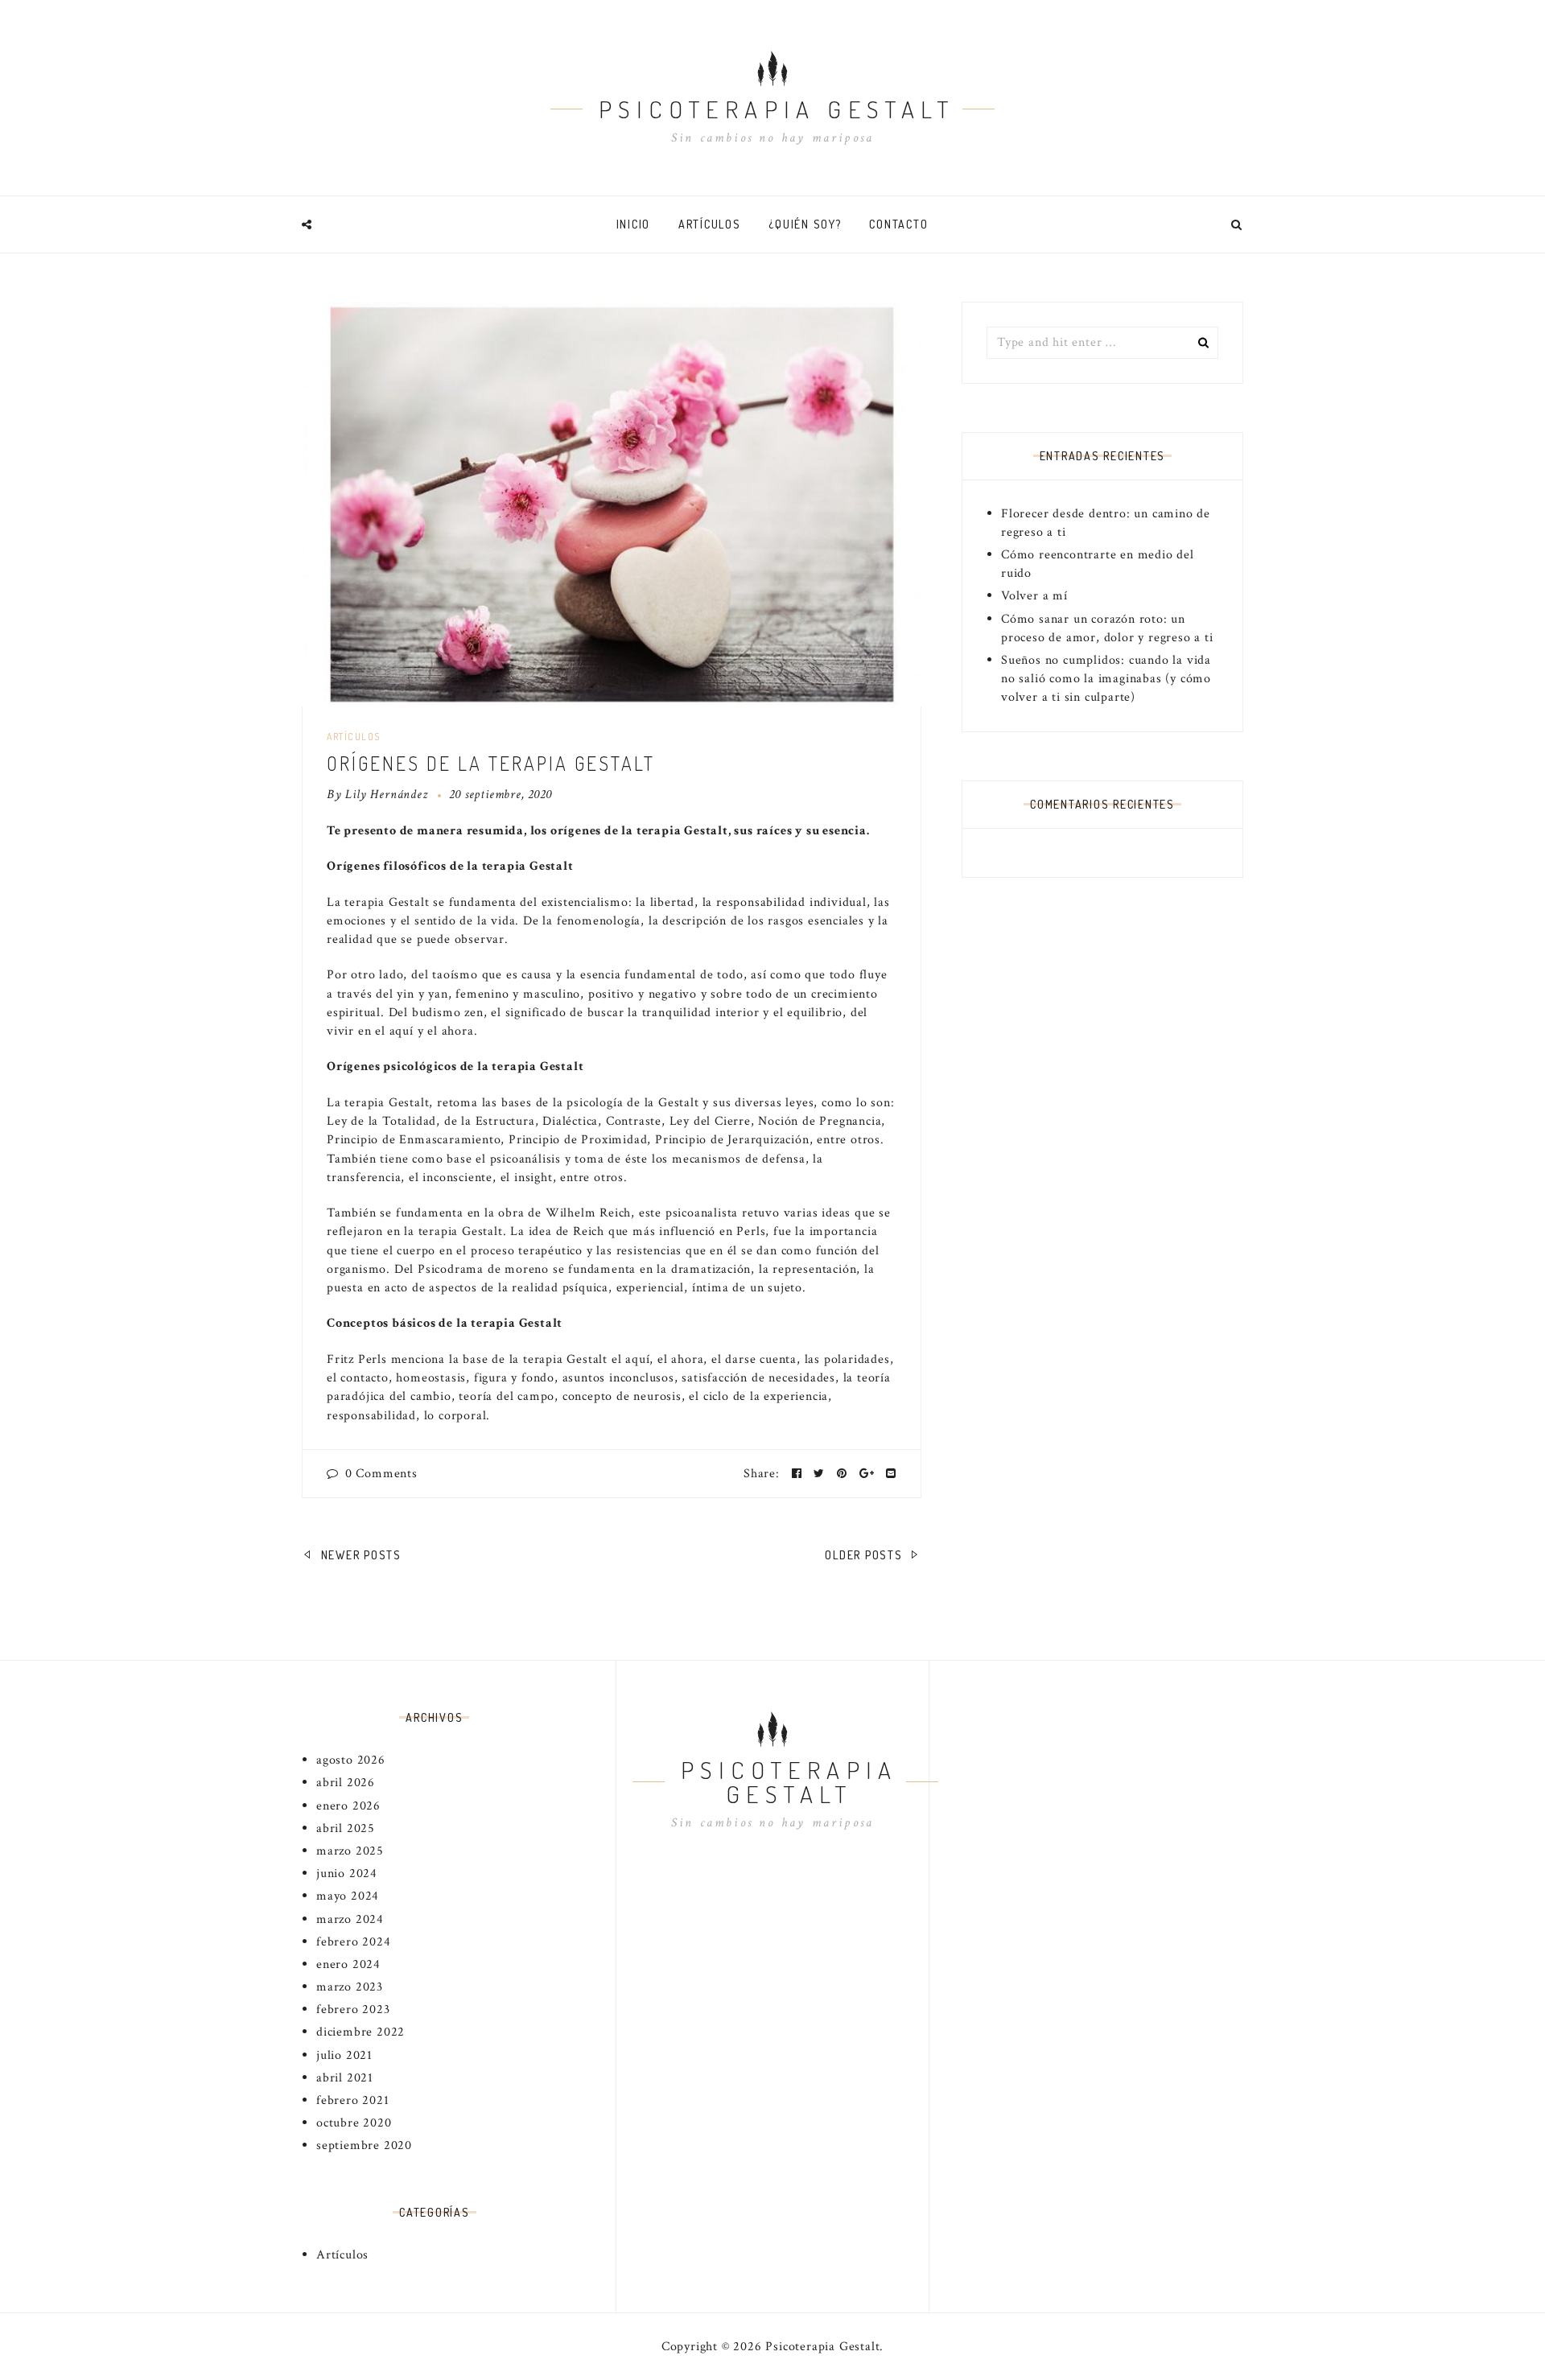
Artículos (710, 224)
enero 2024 (348, 1964)
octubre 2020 (354, 2123)
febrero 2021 (353, 2100)
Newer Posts (359, 1555)
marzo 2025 (350, 1851)
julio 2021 (344, 2055)
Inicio (634, 224)
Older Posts (865, 1555)
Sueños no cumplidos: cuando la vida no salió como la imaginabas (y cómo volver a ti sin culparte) (1106, 679)
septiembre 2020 (364, 2145)
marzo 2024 (350, 1919)
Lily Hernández (386, 795)
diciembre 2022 (360, 2032)
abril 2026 (346, 1783)
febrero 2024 (354, 1942)
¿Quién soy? (805, 224)
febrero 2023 (353, 2009)
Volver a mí (1034, 596)
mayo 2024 (348, 1896)
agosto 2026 (351, 1760)
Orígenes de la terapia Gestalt (491, 763)
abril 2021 (345, 2078)
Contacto (898, 224)
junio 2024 (347, 1874)
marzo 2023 (350, 1987)
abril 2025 (346, 1828)
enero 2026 (348, 1806)
